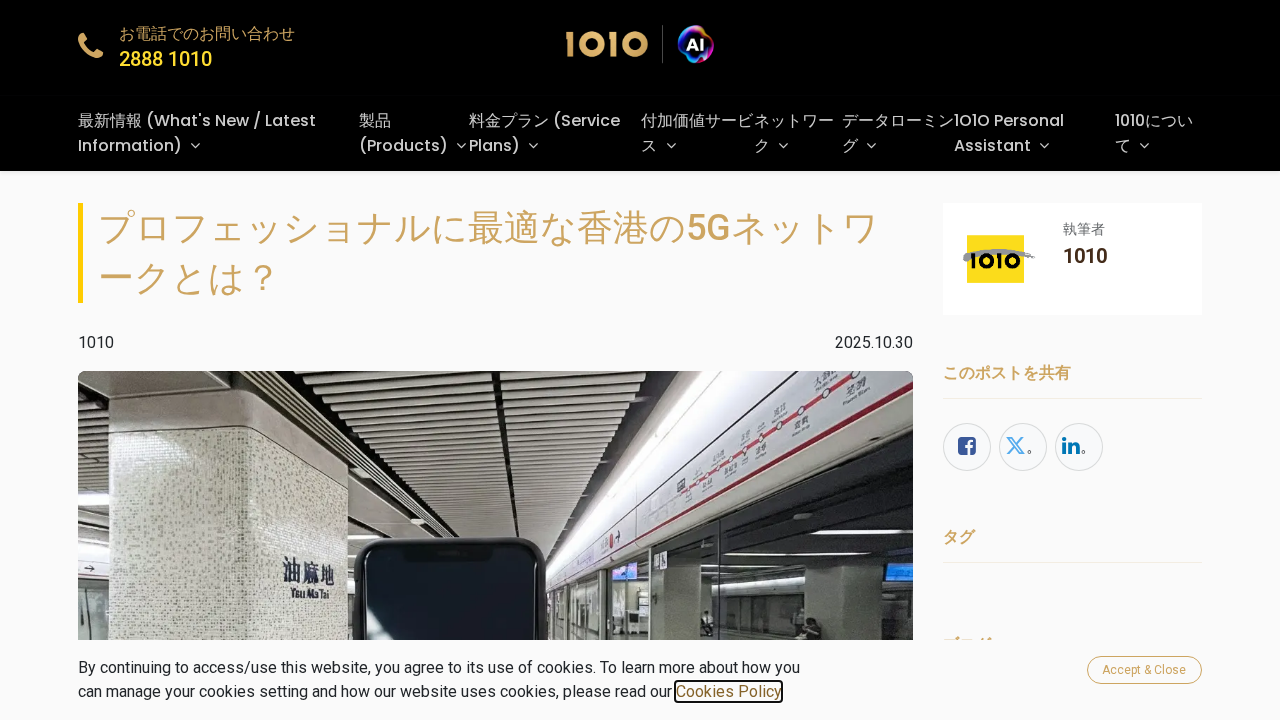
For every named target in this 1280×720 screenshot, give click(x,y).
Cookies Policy (728, 691)
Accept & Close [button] (1144, 670)
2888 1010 (165, 59)
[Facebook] (967, 447)
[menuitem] (218, 133)
